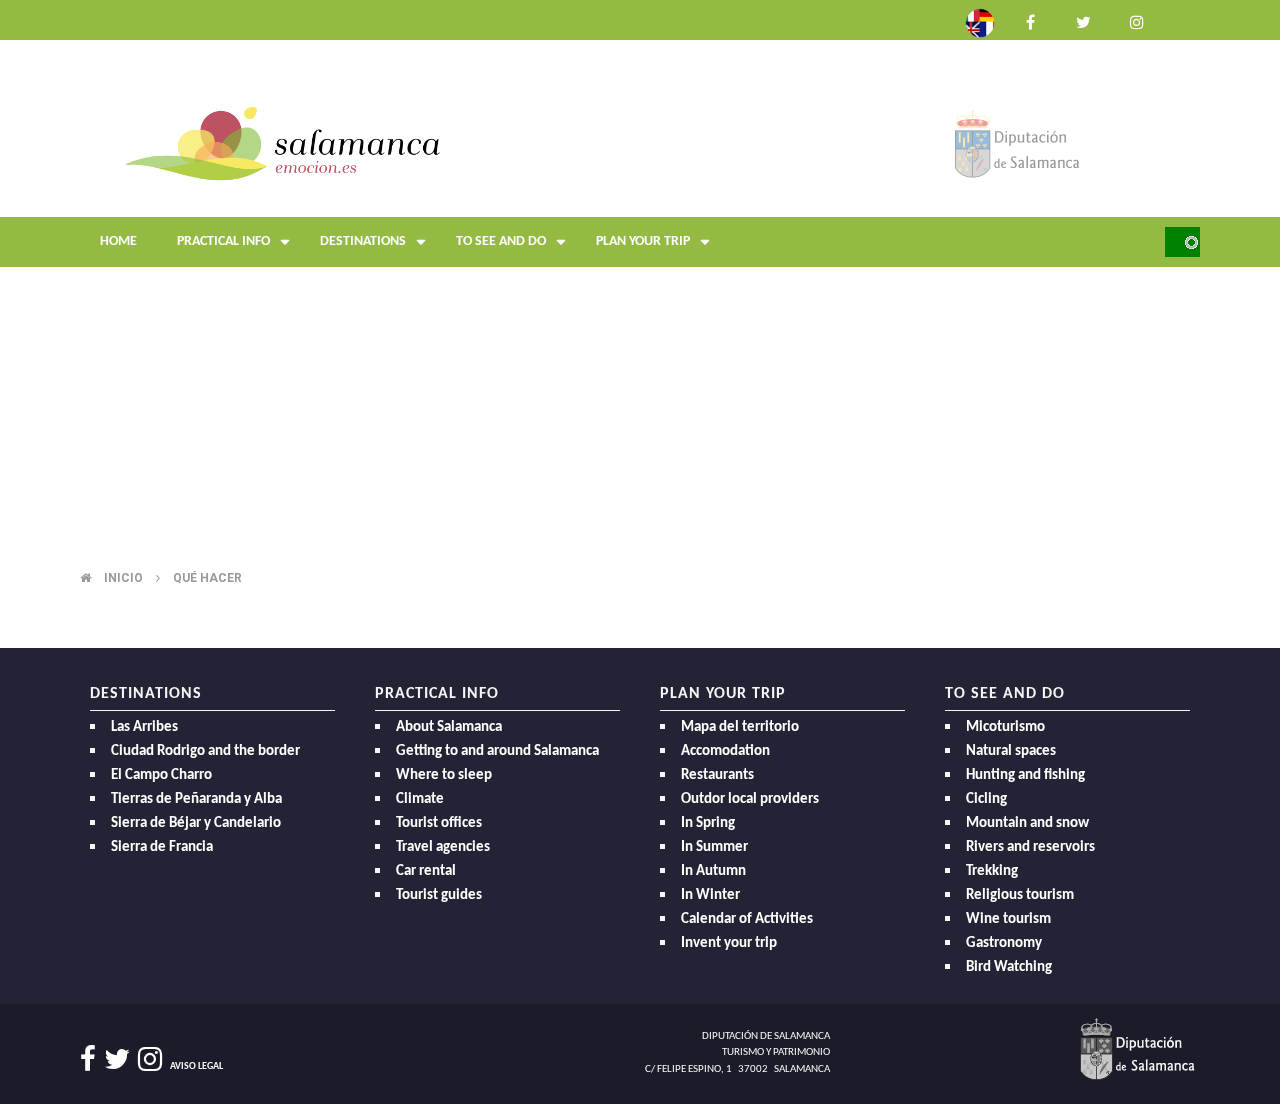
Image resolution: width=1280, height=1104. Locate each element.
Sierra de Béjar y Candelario (196, 823)
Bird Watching (1009, 967)
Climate (420, 799)
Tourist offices (439, 823)
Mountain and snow (1027, 823)
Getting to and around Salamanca (497, 751)
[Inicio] (282, 142)
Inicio (123, 578)
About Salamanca (449, 727)
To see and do (501, 241)
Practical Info (223, 241)
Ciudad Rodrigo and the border (205, 751)
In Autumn (713, 871)
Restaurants (717, 775)
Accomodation (725, 751)
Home (118, 241)
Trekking (992, 871)
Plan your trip (643, 241)
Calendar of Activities (747, 919)
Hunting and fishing (1025, 775)
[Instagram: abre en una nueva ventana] (1135, 20)
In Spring (708, 823)
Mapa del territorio (740, 727)
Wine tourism (1008, 919)
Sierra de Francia (162, 847)
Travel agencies (443, 847)
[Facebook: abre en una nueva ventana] (1031, 20)
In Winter (710, 895)
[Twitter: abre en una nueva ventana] (1083, 20)
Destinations (363, 241)
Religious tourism (1020, 895)
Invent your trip (729, 943)
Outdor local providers (750, 799)
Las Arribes (144, 727)
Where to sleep (444, 775)
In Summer (714, 847)
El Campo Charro (161, 775)
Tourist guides (439, 895)
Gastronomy (1004, 943)
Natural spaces (1011, 751)
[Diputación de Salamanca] (1017, 142)
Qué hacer (207, 578)
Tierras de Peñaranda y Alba (196, 799)
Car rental (426, 871)
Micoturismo (1005, 727)
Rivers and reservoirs (1030, 847)
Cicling (986, 799)
